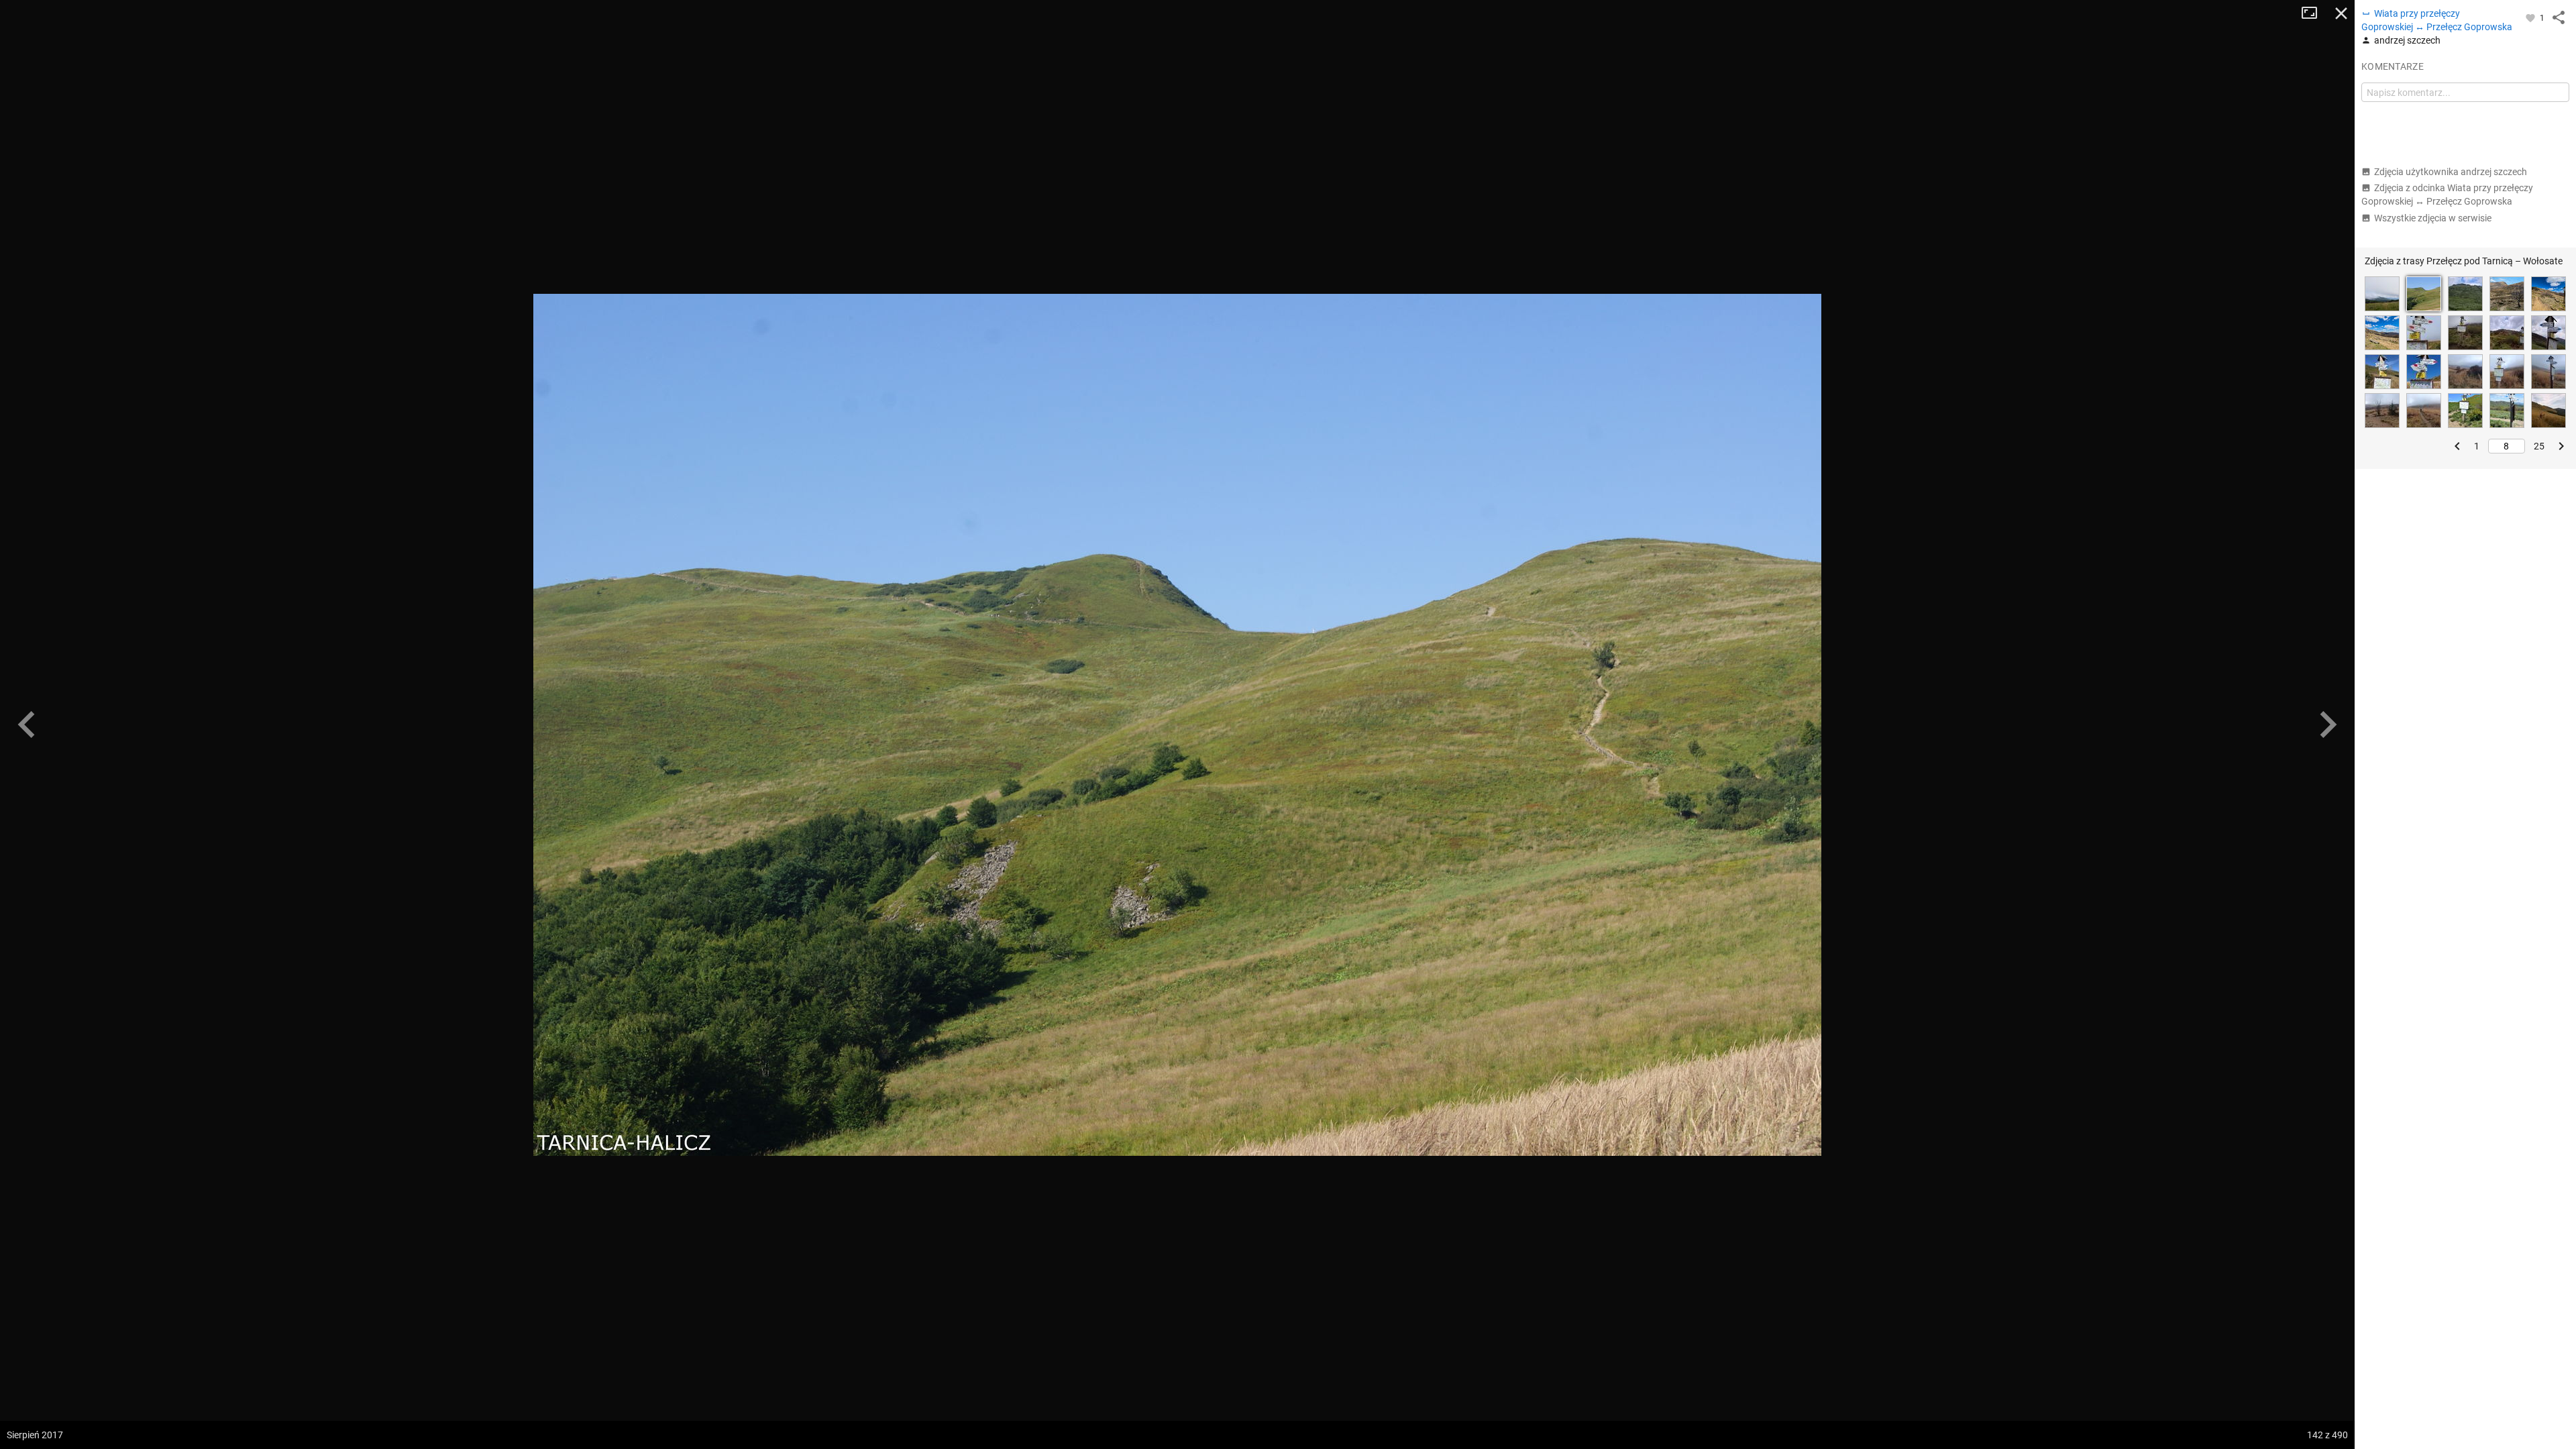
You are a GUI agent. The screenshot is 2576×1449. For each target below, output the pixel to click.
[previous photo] (27, 724)
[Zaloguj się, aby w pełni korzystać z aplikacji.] (2531, 17)
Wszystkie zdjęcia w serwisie (2433, 218)
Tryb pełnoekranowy (2314, 13)
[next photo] (2328, 724)
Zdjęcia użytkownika (2451, 172)
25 (2539, 446)
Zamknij (2341, 13)
